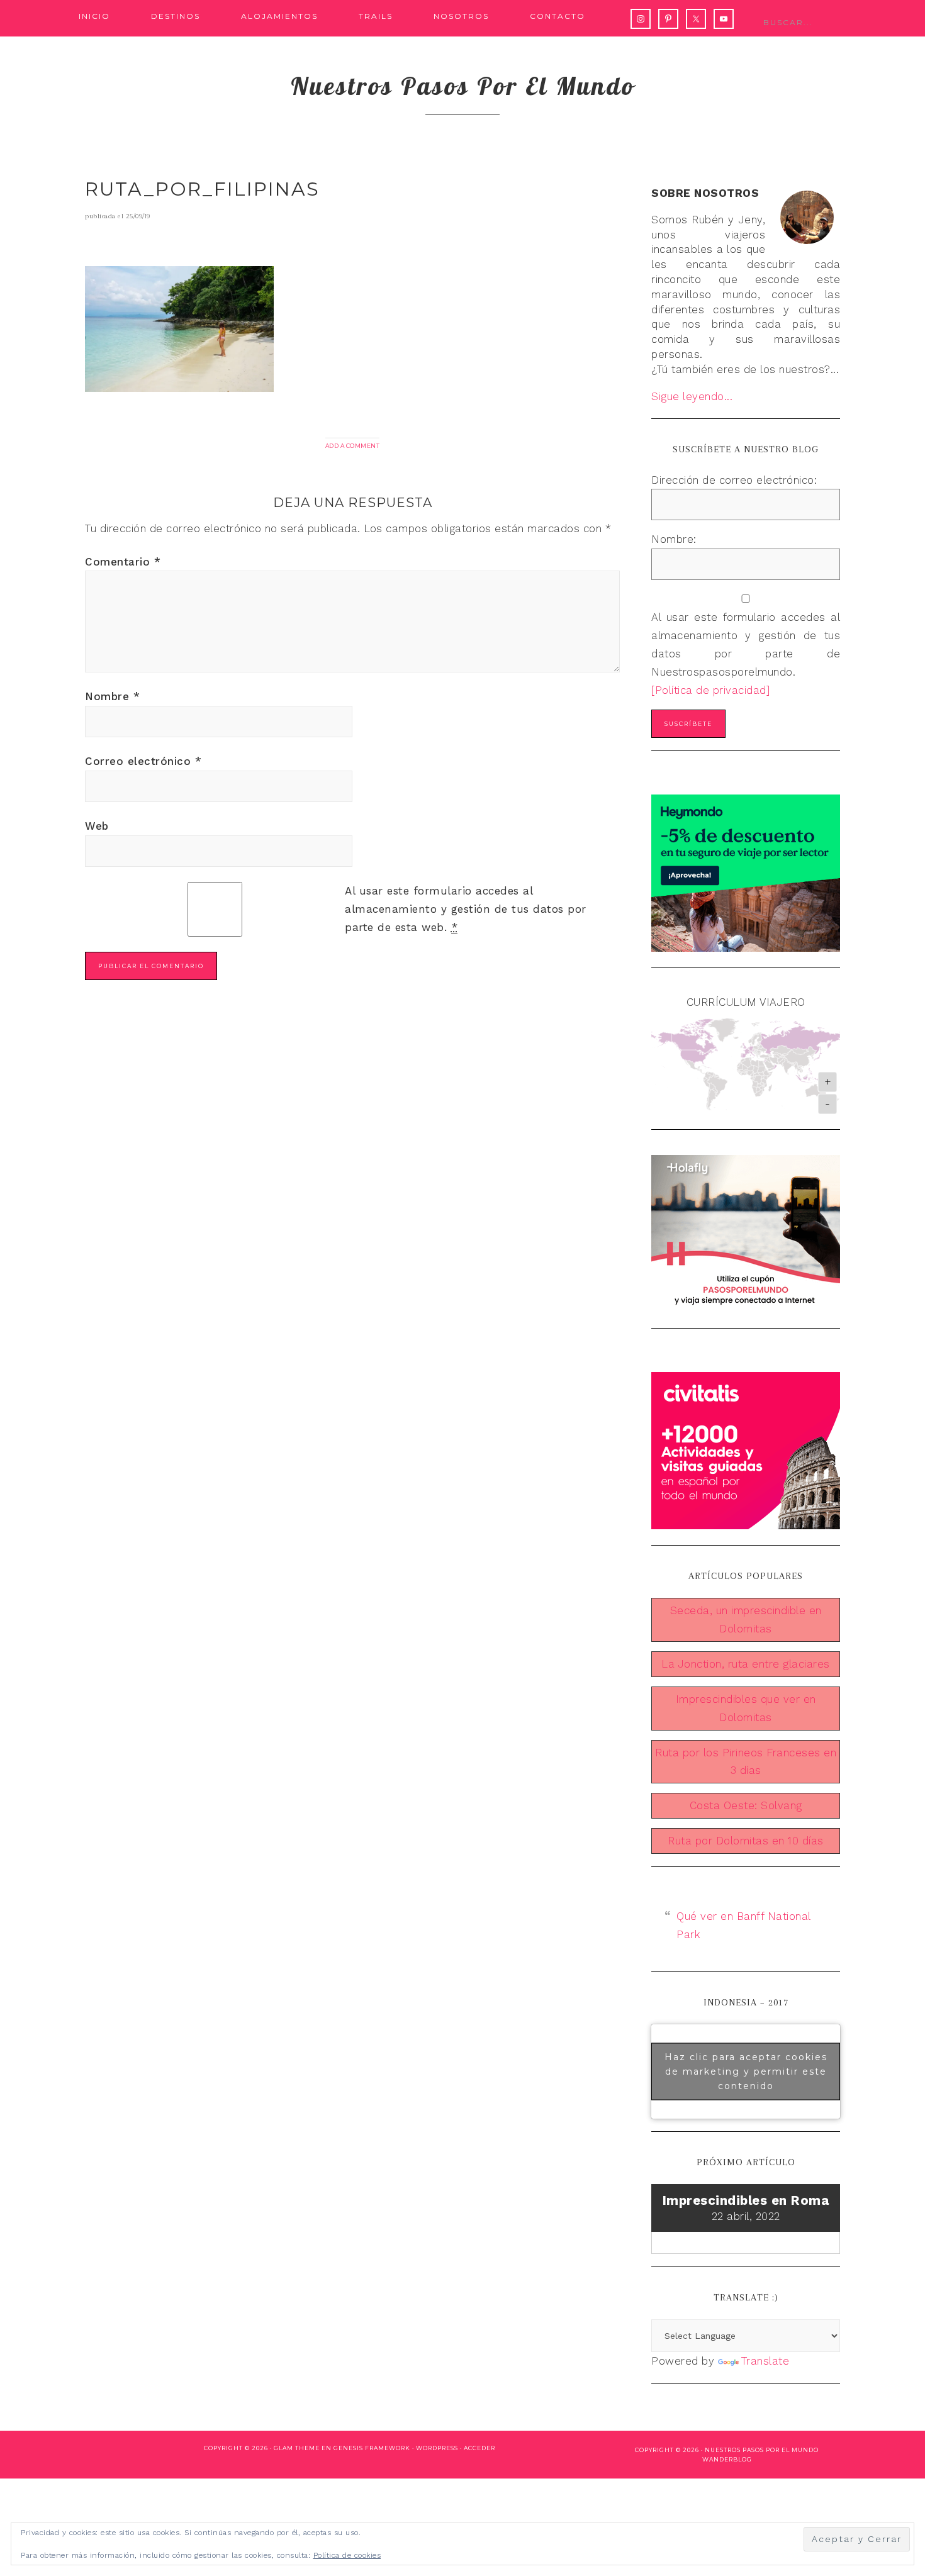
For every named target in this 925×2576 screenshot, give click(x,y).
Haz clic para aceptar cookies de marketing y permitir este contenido (746, 2071)
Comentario (123, 562)
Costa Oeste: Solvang (746, 1805)
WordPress (437, 2448)
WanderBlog (727, 2459)
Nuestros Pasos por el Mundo (762, 2450)
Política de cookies (347, 2555)
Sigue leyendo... (692, 396)
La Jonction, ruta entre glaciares (746, 1664)
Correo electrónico (143, 761)
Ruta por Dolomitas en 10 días (746, 1841)
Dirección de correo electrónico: (734, 480)
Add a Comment (353, 446)
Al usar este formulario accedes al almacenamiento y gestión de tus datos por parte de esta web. (466, 909)
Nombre (112, 696)
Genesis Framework (372, 2448)
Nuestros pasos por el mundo (463, 86)
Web (97, 826)
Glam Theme (297, 2448)
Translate (765, 2361)
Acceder (479, 2448)
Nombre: (674, 539)
